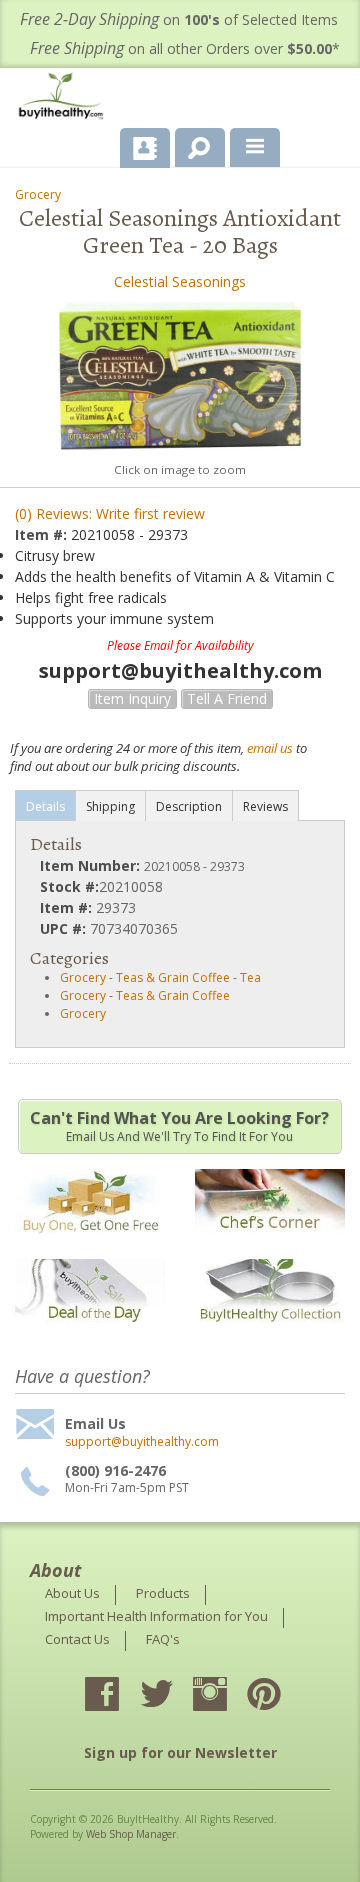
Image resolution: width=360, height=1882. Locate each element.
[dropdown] (255, 148)
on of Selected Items (179, 19)
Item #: (43, 534)
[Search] (192, 144)
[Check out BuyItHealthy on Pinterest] (282, 1696)
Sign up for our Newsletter (180, 1752)
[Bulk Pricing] (270, 1334)
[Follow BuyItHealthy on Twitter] (174, 1696)
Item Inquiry (132, 698)
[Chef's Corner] (270, 1244)
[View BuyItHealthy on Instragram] (228, 1696)
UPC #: (65, 928)
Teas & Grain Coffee (173, 977)
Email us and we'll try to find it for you (179, 1126)
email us (270, 748)
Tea (250, 977)
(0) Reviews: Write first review (110, 513)
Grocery (38, 194)
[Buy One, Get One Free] (90, 1244)
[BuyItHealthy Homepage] (65, 98)
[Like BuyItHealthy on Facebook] (120, 1696)
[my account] (145, 148)
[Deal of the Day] (90, 1334)
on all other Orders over (185, 48)
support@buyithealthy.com (142, 1442)
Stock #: (69, 886)
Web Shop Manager (131, 1834)
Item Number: (92, 865)
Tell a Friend (227, 698)
